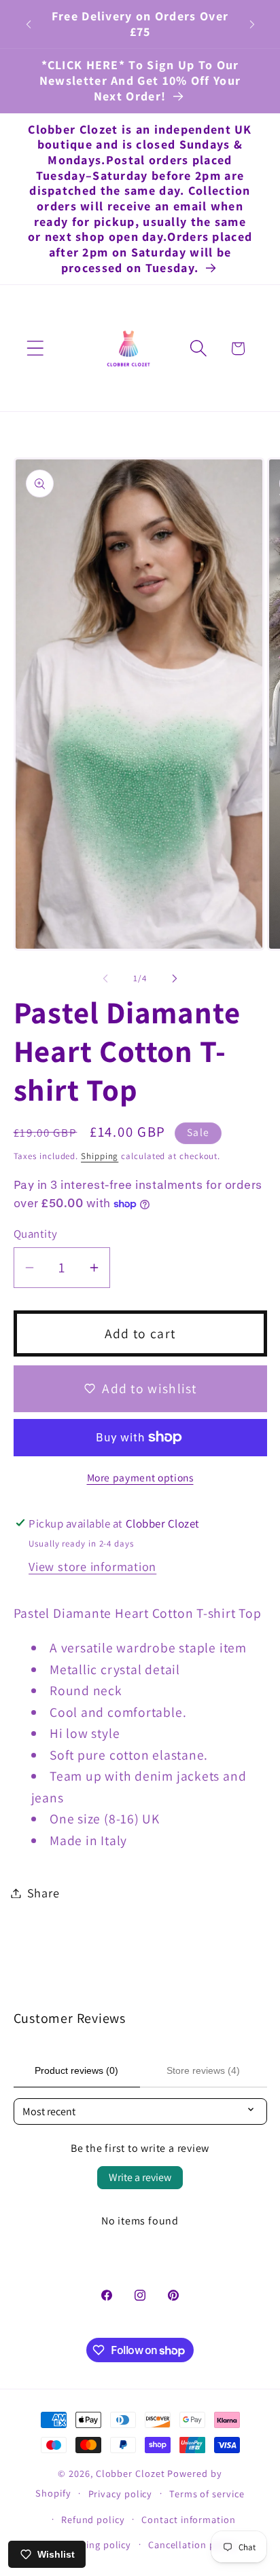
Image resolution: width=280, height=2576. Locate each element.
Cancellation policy (193, 2544)
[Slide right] (175, 979)
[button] (35, 348)
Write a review (140, 2177)
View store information (92, 1566)
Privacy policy (121, 2494)
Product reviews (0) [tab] (76, 2070)
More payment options (140, 1477)
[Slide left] (105, 979)
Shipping (100, 1156)
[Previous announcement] (29, 24)
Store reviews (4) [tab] (203, 2070)
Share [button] (43, 1893)
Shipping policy (96, 2544)
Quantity (36, 1234)
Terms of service (207, 2494)
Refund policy (93, 2519)
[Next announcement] (252, 24)
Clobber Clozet (130, 2473)
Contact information (188, 2519)
